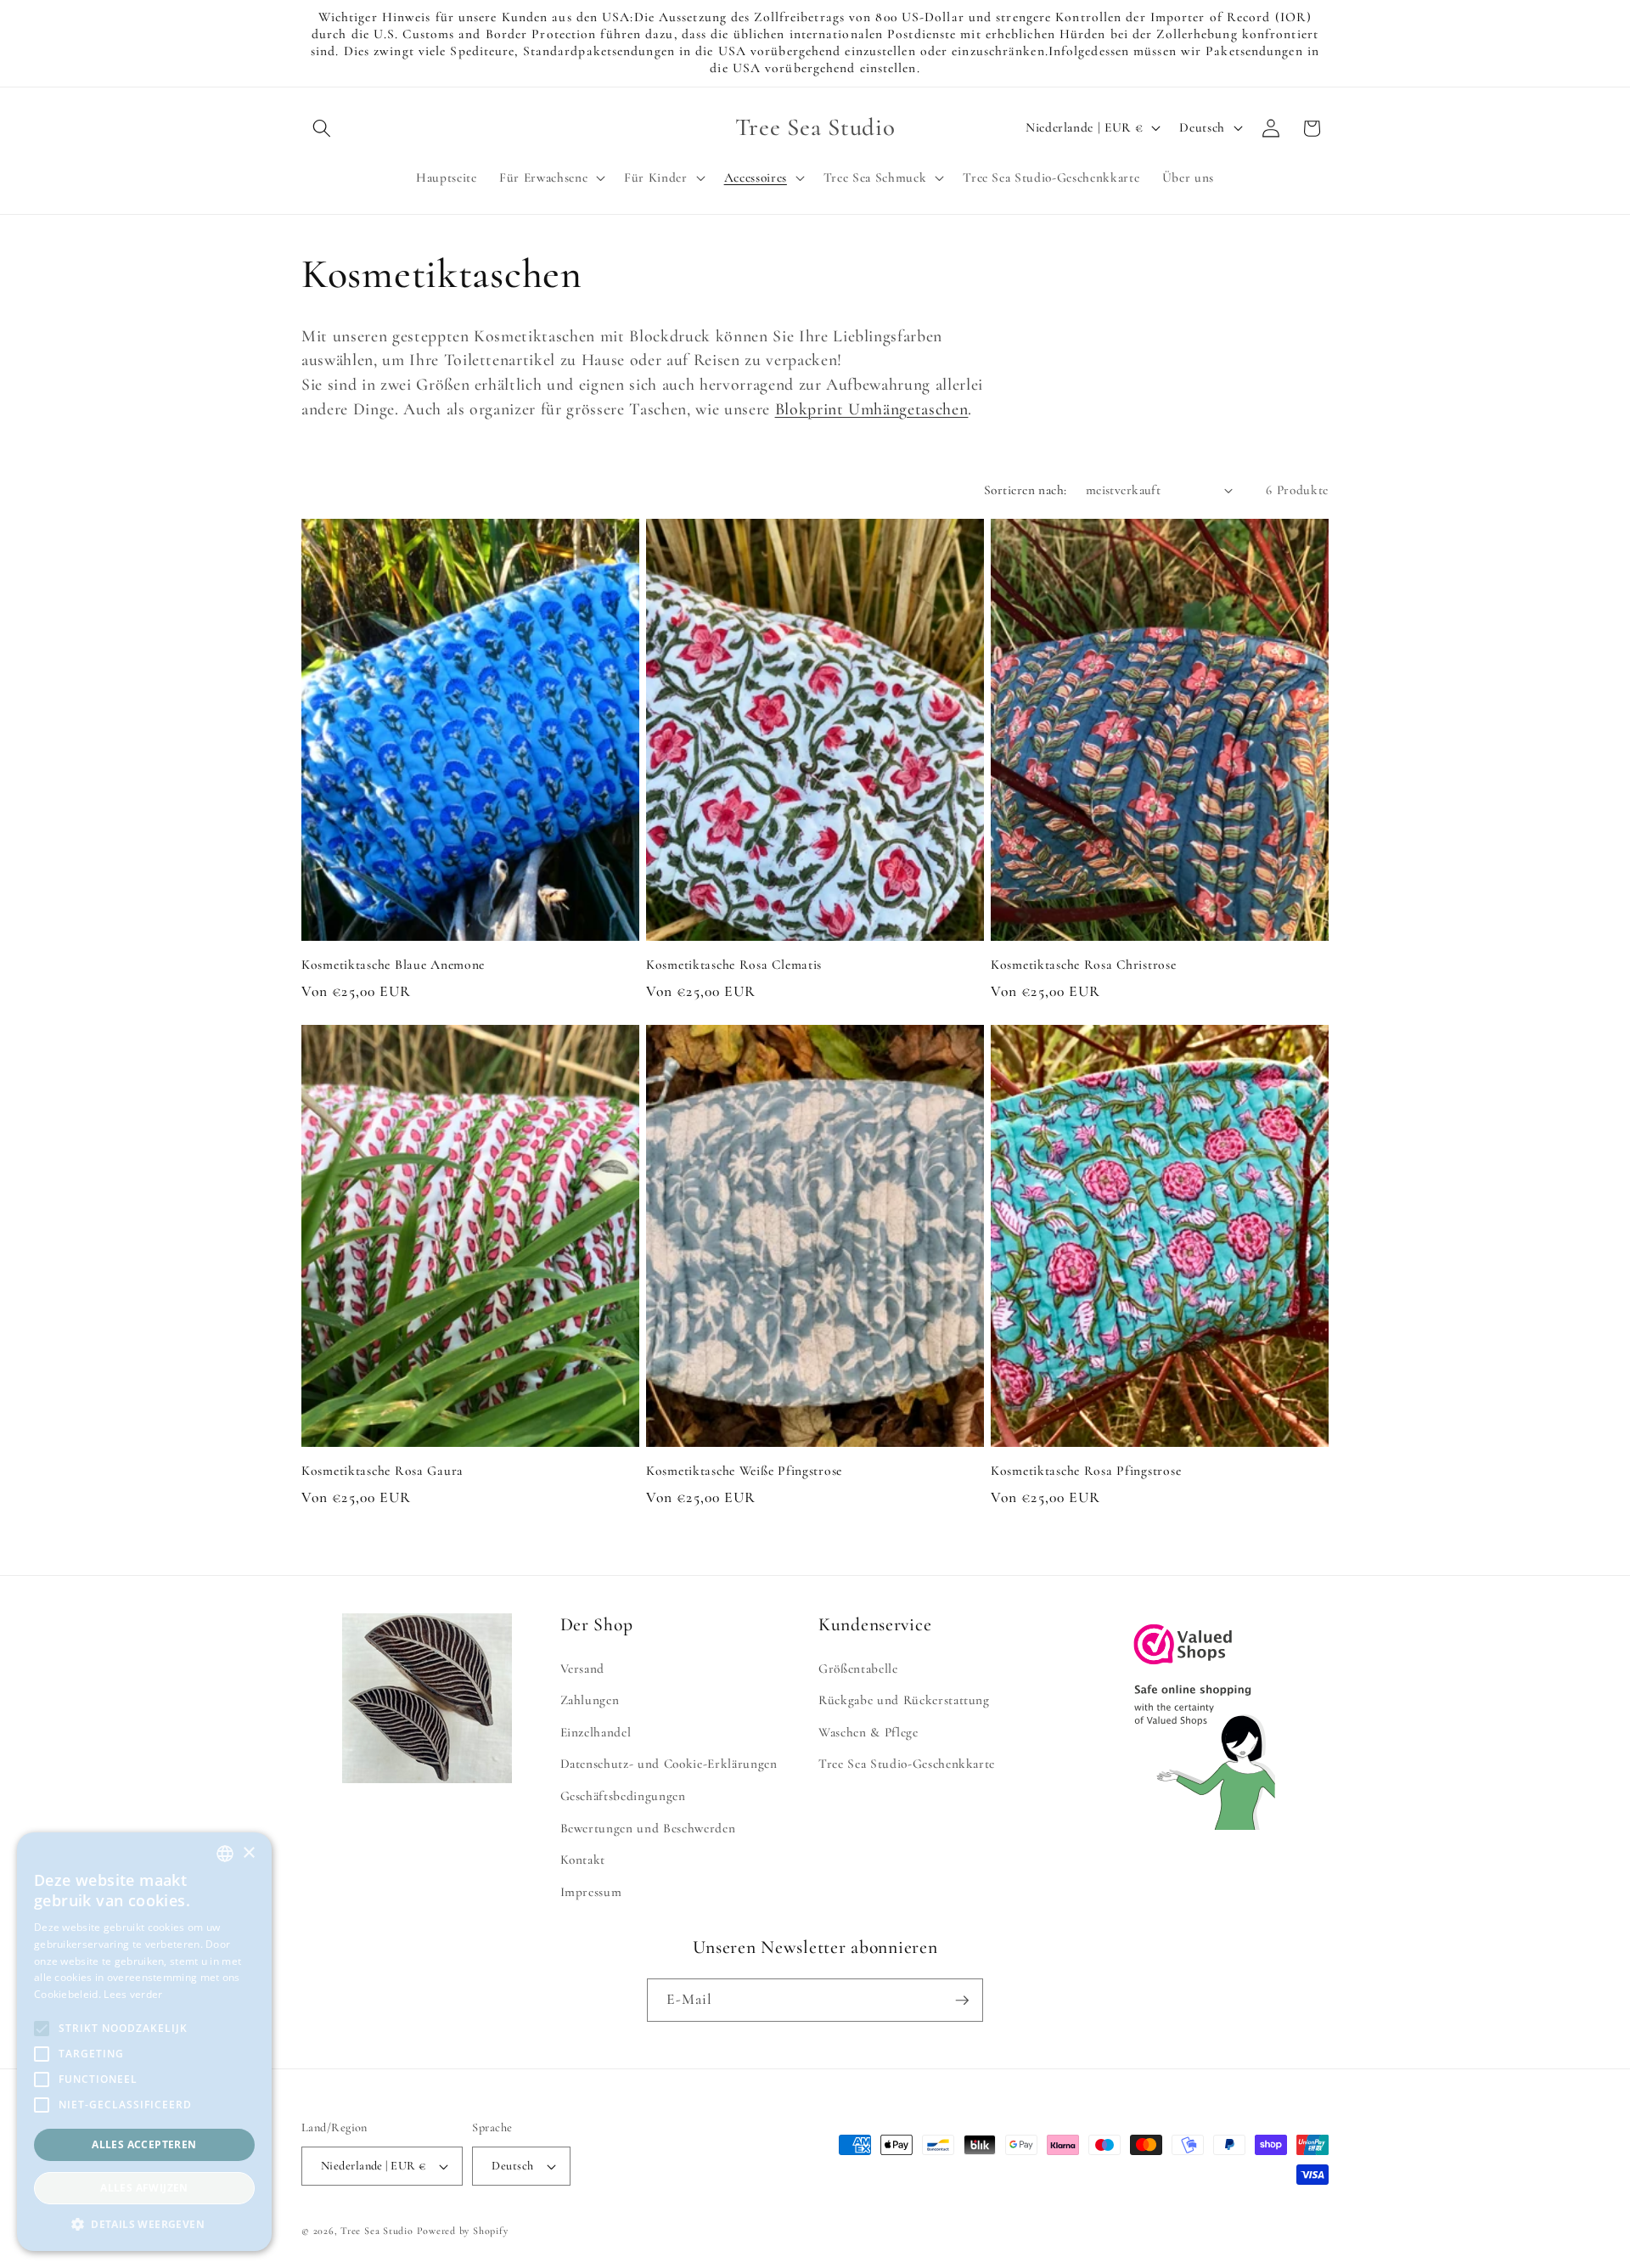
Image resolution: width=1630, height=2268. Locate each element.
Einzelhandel (596, 1732)
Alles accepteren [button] (144, 2144)
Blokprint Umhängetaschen (872, 409)
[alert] (144, 2042)
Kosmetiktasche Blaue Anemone (393, 965)
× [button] (248, 1853)
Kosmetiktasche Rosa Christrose (1084, 965)
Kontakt (583, 1860)
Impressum (591, 1892)
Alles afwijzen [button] (144, 2188)
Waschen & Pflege (868, 1732)
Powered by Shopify (463, 2231)
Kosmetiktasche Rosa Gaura (382, 1471)
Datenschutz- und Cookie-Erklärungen (669, 1764)
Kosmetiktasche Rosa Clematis (734, 965)
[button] (322, 128)
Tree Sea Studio (377, 2231)
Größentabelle (858, 1669)
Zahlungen (590, 1701)
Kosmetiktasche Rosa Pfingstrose (1086, 1471)
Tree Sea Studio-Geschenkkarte (907, 1764)
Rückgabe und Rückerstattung (904, 1701)
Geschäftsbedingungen (623, 1796)
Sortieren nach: (1026, 490)
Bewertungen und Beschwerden (648, 1828)
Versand (583, 1669)
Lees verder (133, 1994)
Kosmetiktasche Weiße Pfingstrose (744, 1471)
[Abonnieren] (962, 2001)
